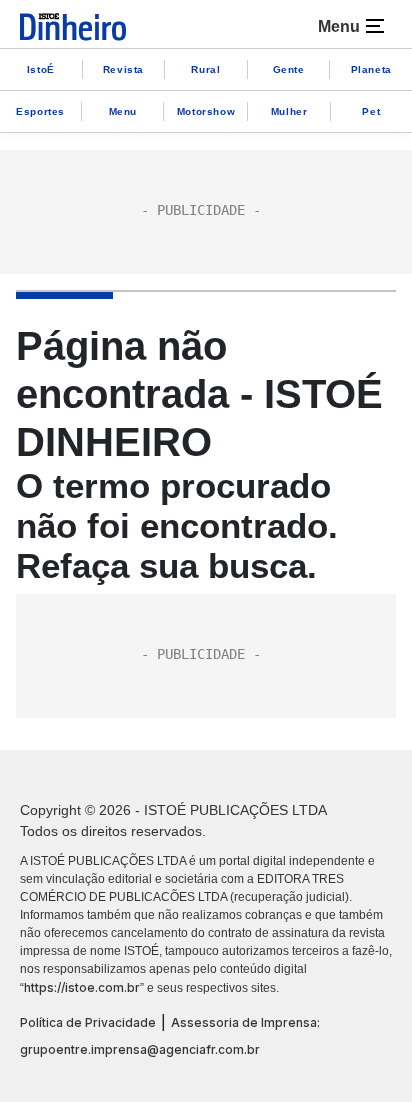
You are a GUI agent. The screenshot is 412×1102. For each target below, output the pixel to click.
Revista (123, 69)
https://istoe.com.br (82, 987)
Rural (205, 69)
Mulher (289, 111)
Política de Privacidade (88, 1022)
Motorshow (206, 111)
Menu (123, 111)
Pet (371, 111)
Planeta (371, 69)
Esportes (40, 111)
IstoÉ (41, 69)
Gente (289, 69)
